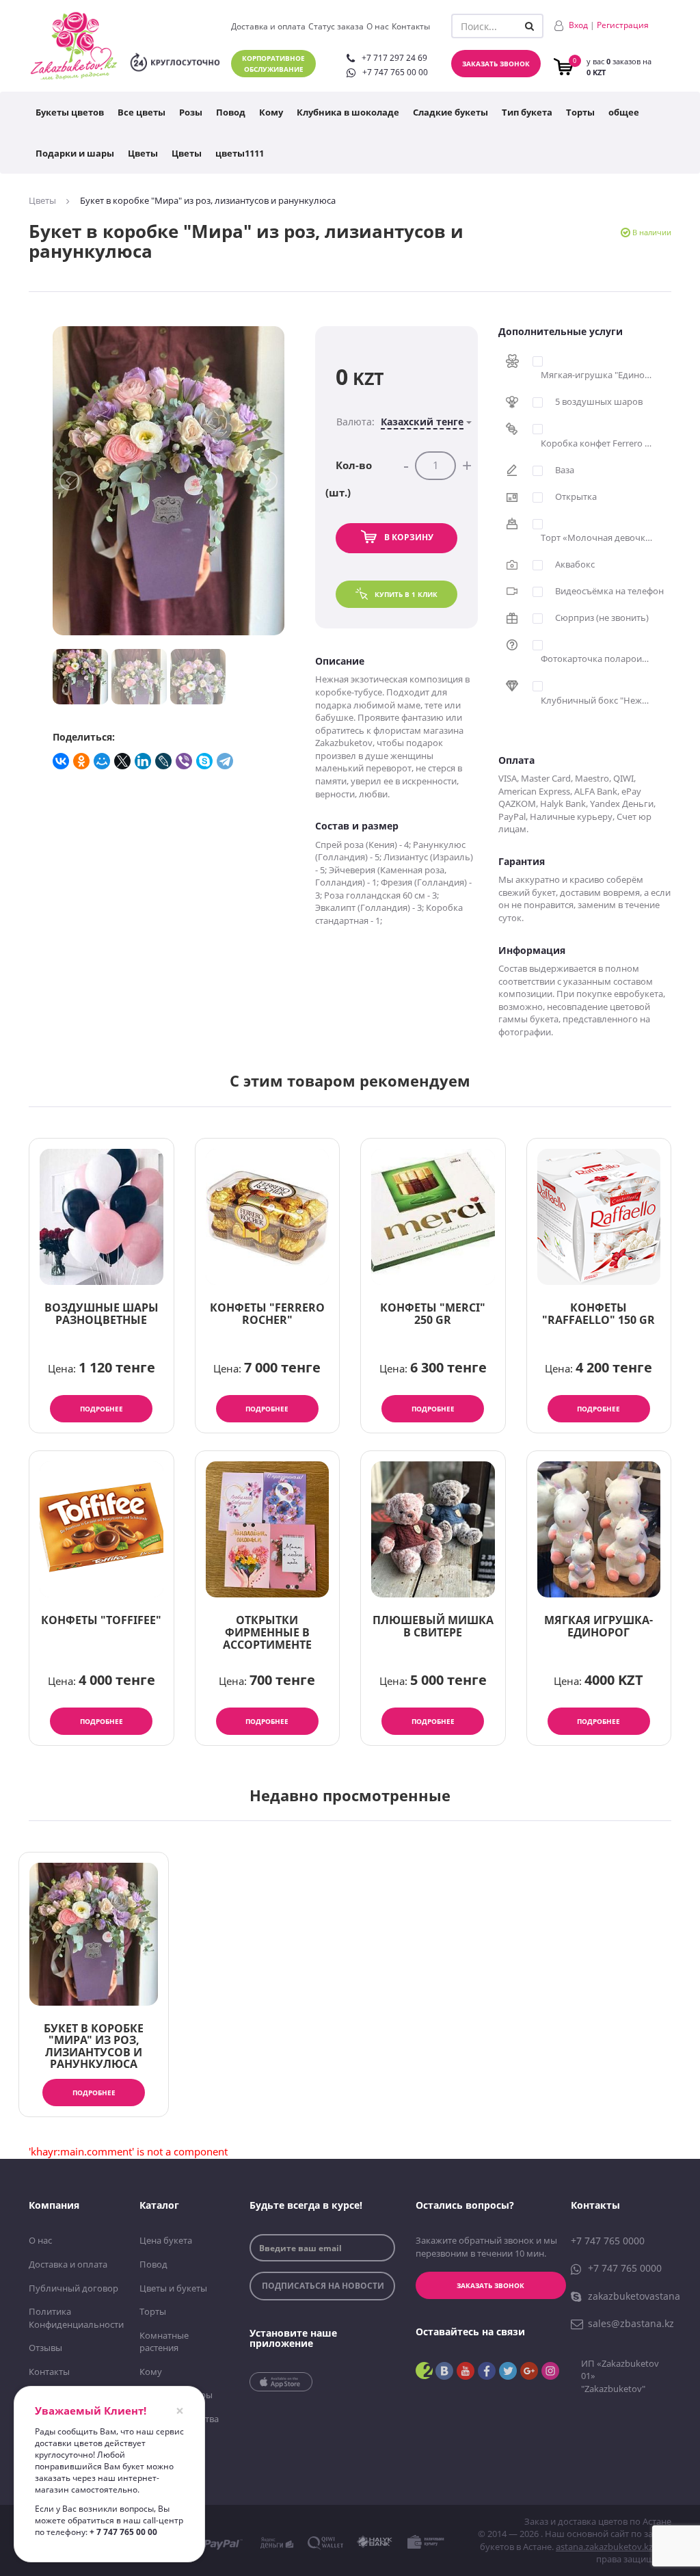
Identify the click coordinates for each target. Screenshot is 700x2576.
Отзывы (45, 2348)
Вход (578, 25)
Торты (580, 112)
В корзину (409, 537)
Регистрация (623, 25)
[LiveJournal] (164, 761)
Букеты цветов (70, 112)
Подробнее (102, 1409)
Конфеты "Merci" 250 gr (433, 1314)
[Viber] (185, 761)
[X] (123, 761)
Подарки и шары (75, 153)
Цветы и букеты (173, 2288)
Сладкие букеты (450, 112)
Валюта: (400, 422)
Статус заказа (336, 26)
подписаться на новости (323, 2286)
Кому (271, 112)
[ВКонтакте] (62, 761)
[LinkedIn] (144, 761)
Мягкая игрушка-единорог (598, 1626)
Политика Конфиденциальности (74, 2318)
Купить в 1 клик (406, 594)
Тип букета (527, 112)
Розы (191, 112)
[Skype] (205, 761)
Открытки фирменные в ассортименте (267, 1632)
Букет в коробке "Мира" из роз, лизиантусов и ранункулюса (94, 2046)
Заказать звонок (496, 64)
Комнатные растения (164, 2342)
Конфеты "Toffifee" (101, 1620)
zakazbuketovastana (634, 2296)
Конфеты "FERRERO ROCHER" (267, 1314)
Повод (231, 112)
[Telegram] (226, 761)
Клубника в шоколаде (348, 112)
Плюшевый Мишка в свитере (433, 1626)
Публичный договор (73, 2288)
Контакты (411, 26)
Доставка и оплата (268, 26)
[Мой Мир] (103, 761)
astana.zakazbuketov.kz (604, 2547)
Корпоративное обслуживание (273, 64)
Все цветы (142, 112)
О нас (378, 26)
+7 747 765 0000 (608, 2241)
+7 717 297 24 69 (394, 58)
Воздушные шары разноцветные (102, 1314)
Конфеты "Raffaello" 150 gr (598, 1314)
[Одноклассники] (82, 761)
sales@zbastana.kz (631, 2323)
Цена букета (166, 2240)
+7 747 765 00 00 (395, 72)
